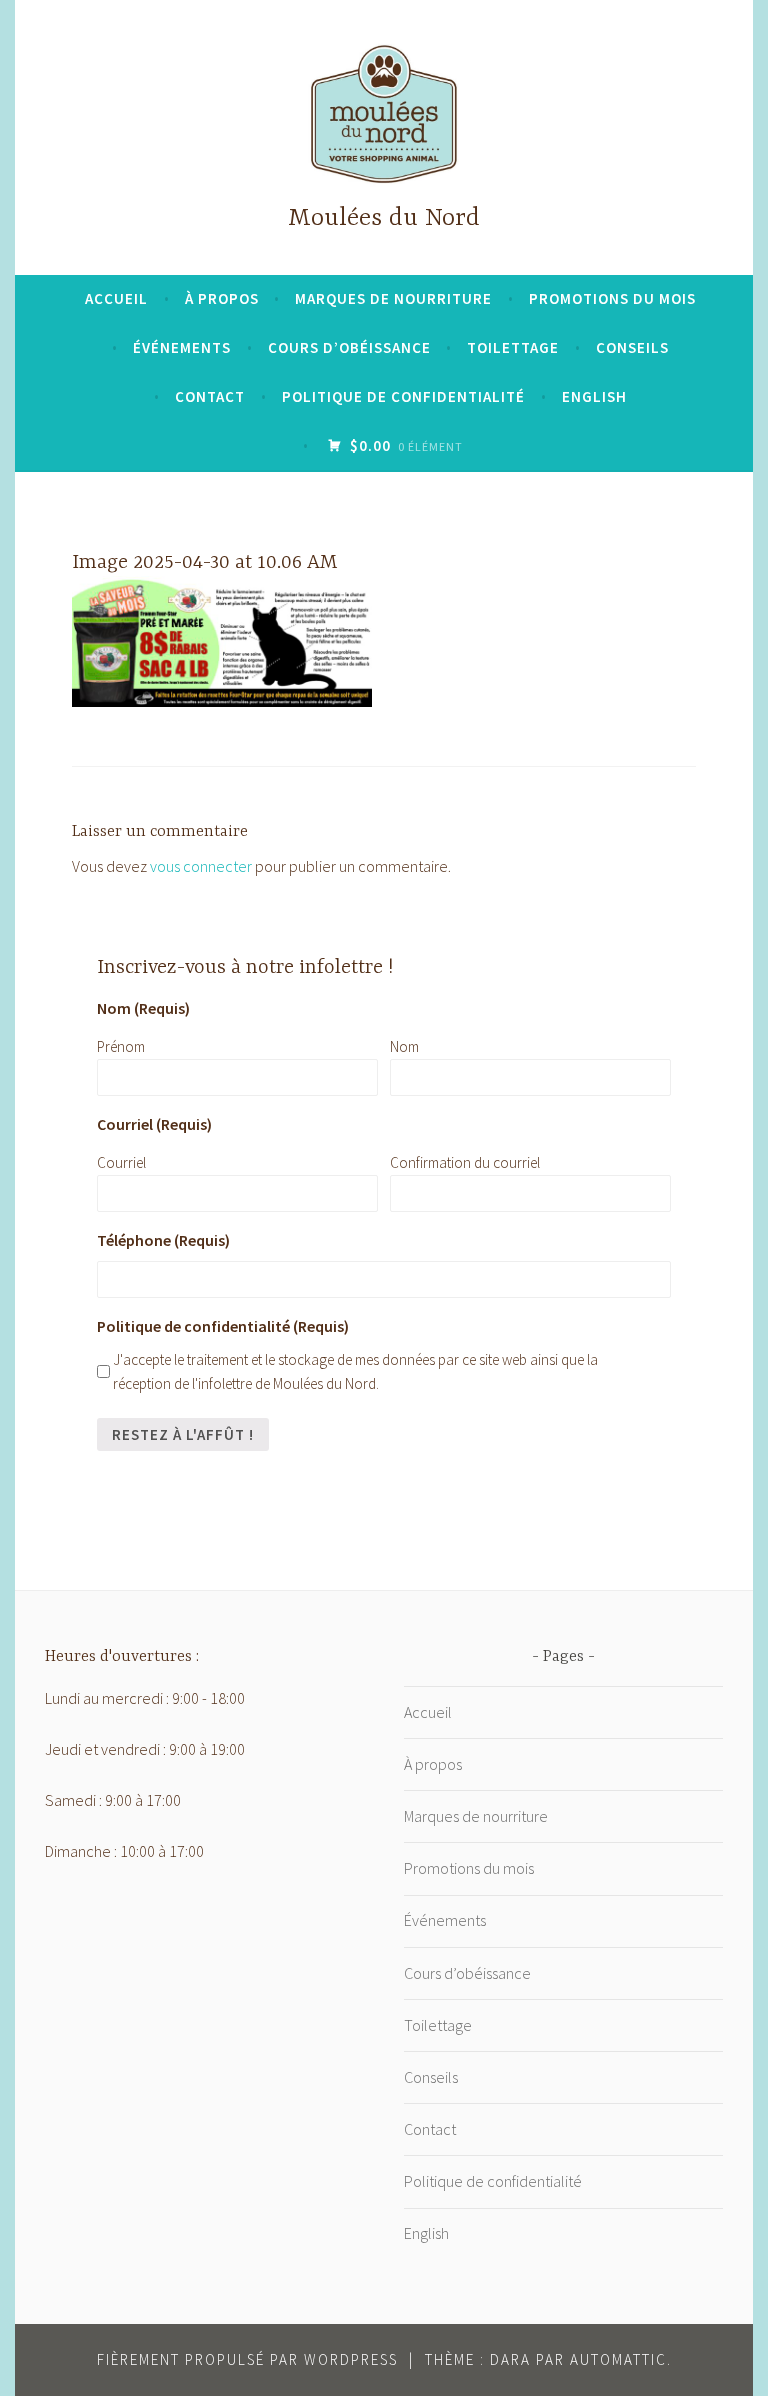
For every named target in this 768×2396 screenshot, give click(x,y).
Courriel (121, 1162)
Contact (210, 396)
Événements (182, 347)
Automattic (618, 2359)
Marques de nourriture (393, 298)
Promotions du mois (612, 298)
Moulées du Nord (384, 218)
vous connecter (201, 866)
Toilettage (513, 347)
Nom (404, 1046)
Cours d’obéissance (349, 347)
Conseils (632, 347)
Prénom (121, 1046)
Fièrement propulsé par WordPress (247, 2359)
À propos (222, 298)
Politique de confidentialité (403, 396)
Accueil (116, 298)
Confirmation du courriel (465, 1162)
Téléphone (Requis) (163, 1240)
